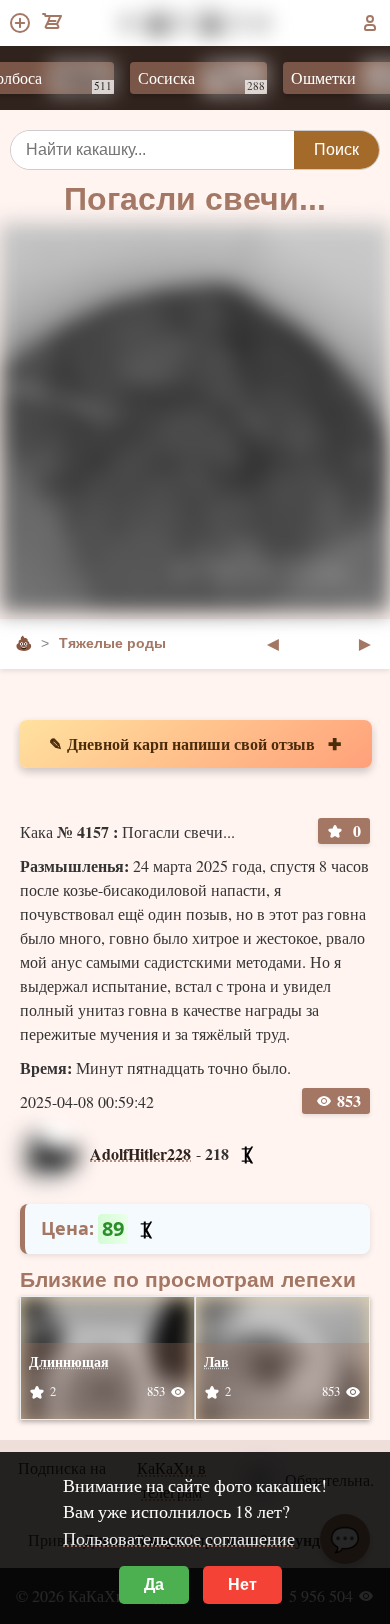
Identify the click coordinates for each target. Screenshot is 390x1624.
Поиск (336, 149)
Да (154, 1584)
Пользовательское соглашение (179, 1538)
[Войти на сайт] (370, 23)
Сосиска (190, 80)
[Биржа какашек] (53, 23)
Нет (242, 1584)
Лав (216, 1361)
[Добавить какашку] (21, 23)
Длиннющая (69, 1361)
